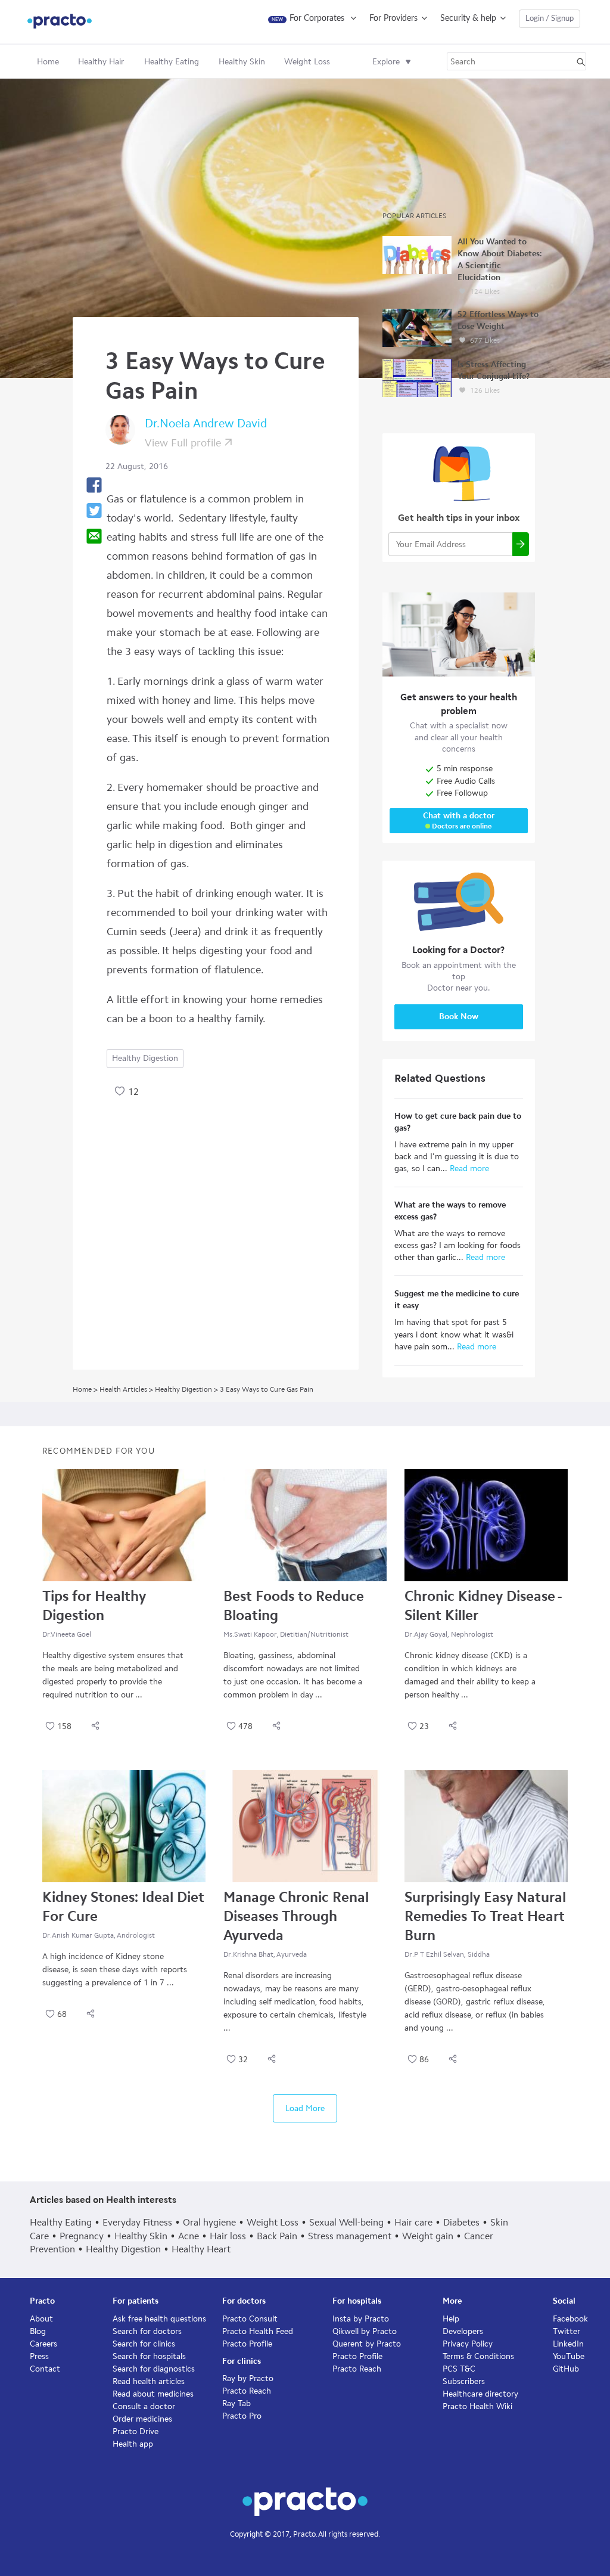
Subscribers (464, 2381)
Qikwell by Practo (365, 2331)
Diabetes (461, 2222)
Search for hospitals (149, 2356)
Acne (189, 2236)
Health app (133, 2444)
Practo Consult (250, 2319)
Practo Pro (242, 2416)
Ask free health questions (159, 2319)
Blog (38, 2331)
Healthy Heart (201, 2249)
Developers (463, 2331)
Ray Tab (236, 2403)
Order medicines (142, 2419)
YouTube (569, 2356)
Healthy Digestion (145, 1058)
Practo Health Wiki (477, 2406)
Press (39, 2356)
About (41, 2319)
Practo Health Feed (258, 2331)
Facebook (570, 2319)
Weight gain (428, 2236)
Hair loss (228, 2236)
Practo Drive (136, 2431)
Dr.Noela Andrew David (206, 423)
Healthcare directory (480, 2394)
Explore (386, 62)
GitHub (566, 2369)
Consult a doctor (144, 2406)
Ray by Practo (248, 2378)
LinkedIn (568, 2344)
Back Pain (277, 2236)
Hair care (413, 2222)
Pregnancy (82, 2236)
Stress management (350, 2236)
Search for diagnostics (154, 2369)
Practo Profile (247, 2344)
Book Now (459, 1017)
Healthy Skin (141, 2236)
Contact (45, 2369)
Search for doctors (147, 2331)
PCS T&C (459, 2369)
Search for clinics (144, 2344)
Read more (468, 1168)
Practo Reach (247, 2391)
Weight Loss (273, 2222)
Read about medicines (153, 2394)
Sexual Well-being (346, 2222)
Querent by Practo (367, 2344)
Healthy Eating (61, 2222)
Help (451, 2319)
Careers (43, 2344)
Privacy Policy (468, 2344)
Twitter (567, 2331)
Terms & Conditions (478, 2356)
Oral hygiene (209, 2222)
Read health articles (149, 2381)
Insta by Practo (361, 2319)
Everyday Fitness (137, 2222)
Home (48, 62)
